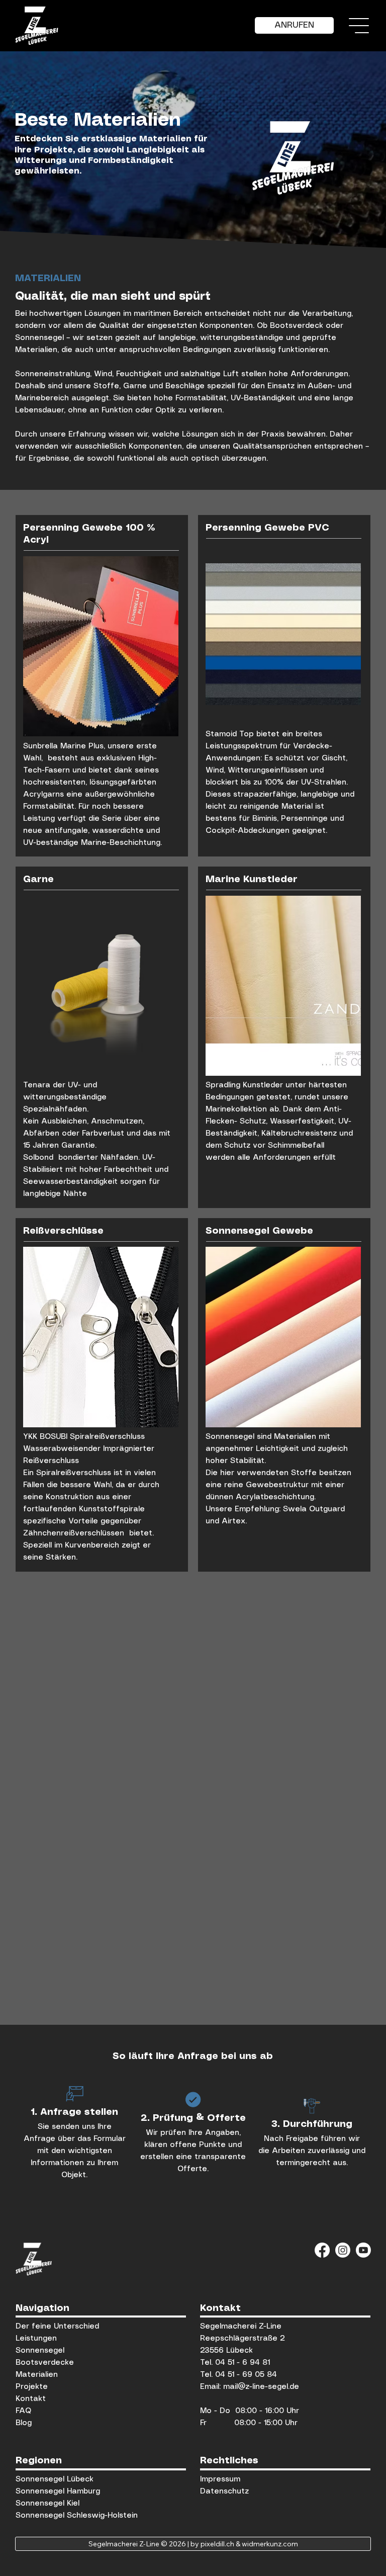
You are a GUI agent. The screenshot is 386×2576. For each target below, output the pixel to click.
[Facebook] (322, 2250)
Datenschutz (224, 2492)
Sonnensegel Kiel (47, 2504)
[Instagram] (343, 2250)
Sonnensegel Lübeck (55, 2479)
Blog (24, 2423)
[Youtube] (363, 2250)
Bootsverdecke (45, 2363)
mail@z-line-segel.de (261, 2387)
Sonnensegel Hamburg (58, 2492)
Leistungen (36, 2339)
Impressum (220, 2479)
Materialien (37, 2375)
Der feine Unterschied (57, 2327)
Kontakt (31, 2399)
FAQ (25, 2411)
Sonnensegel (40, 2351)
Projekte (32, 2387)
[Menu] (359, 26)
